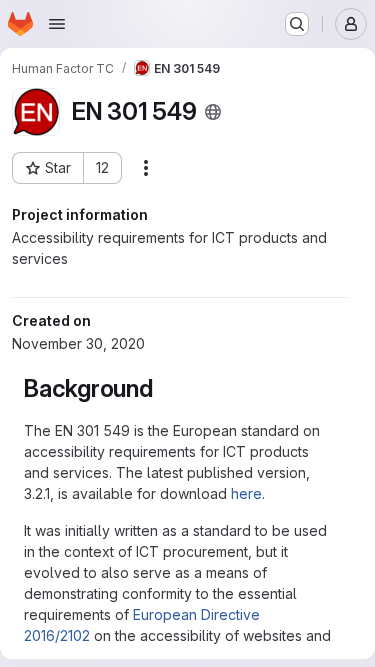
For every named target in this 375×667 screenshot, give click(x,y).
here (246, 493)
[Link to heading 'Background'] (166, 388)
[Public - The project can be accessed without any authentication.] (213, 112)
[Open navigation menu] (57, 24)
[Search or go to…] (297, 24)
